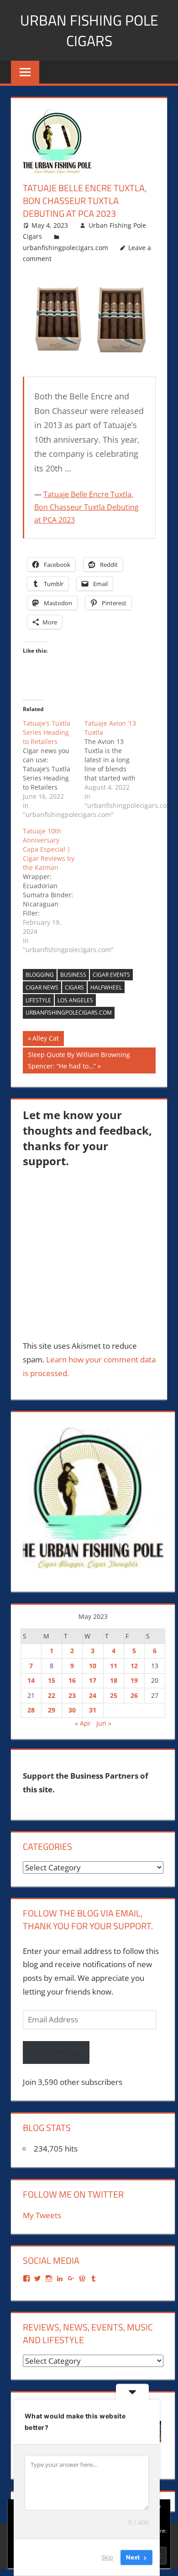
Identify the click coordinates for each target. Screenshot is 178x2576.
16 (72, 1680)
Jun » (104, 1723)
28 (31, 1710)
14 (31, 1680)
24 (93, 1695)
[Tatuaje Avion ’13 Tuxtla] (115, 764)
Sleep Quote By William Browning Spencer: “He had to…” (79, 1060)
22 (52, 1695)
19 (134, 1680)
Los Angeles (75, 1000)
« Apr (83, 1723)
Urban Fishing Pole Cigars (89, 30)
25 (114, 1695)
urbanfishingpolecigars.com (65, 248)
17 (93, 1680)
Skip (107, 2557)
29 (52, 1710)
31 (93, 1710)
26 (134, 1695)
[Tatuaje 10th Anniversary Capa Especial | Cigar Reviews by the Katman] (54, 890)
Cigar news (42, 987)
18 (114, 1680)
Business (73, 975)
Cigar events (111, 975)
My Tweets (42, 2215)
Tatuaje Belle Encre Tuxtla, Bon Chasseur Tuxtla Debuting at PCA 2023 (86, 507)
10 (93, 1666)
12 (134, 1666)
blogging (40, 975)
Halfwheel (106, 987)
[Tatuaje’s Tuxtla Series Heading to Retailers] (54, 769)
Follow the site (56, 2052)
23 (72, 1695)
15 (52, 1680)
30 (72, 1710)
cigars (74, 987)
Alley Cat (45, 1040)
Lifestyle (38, 1000)
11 (114, 1666)
